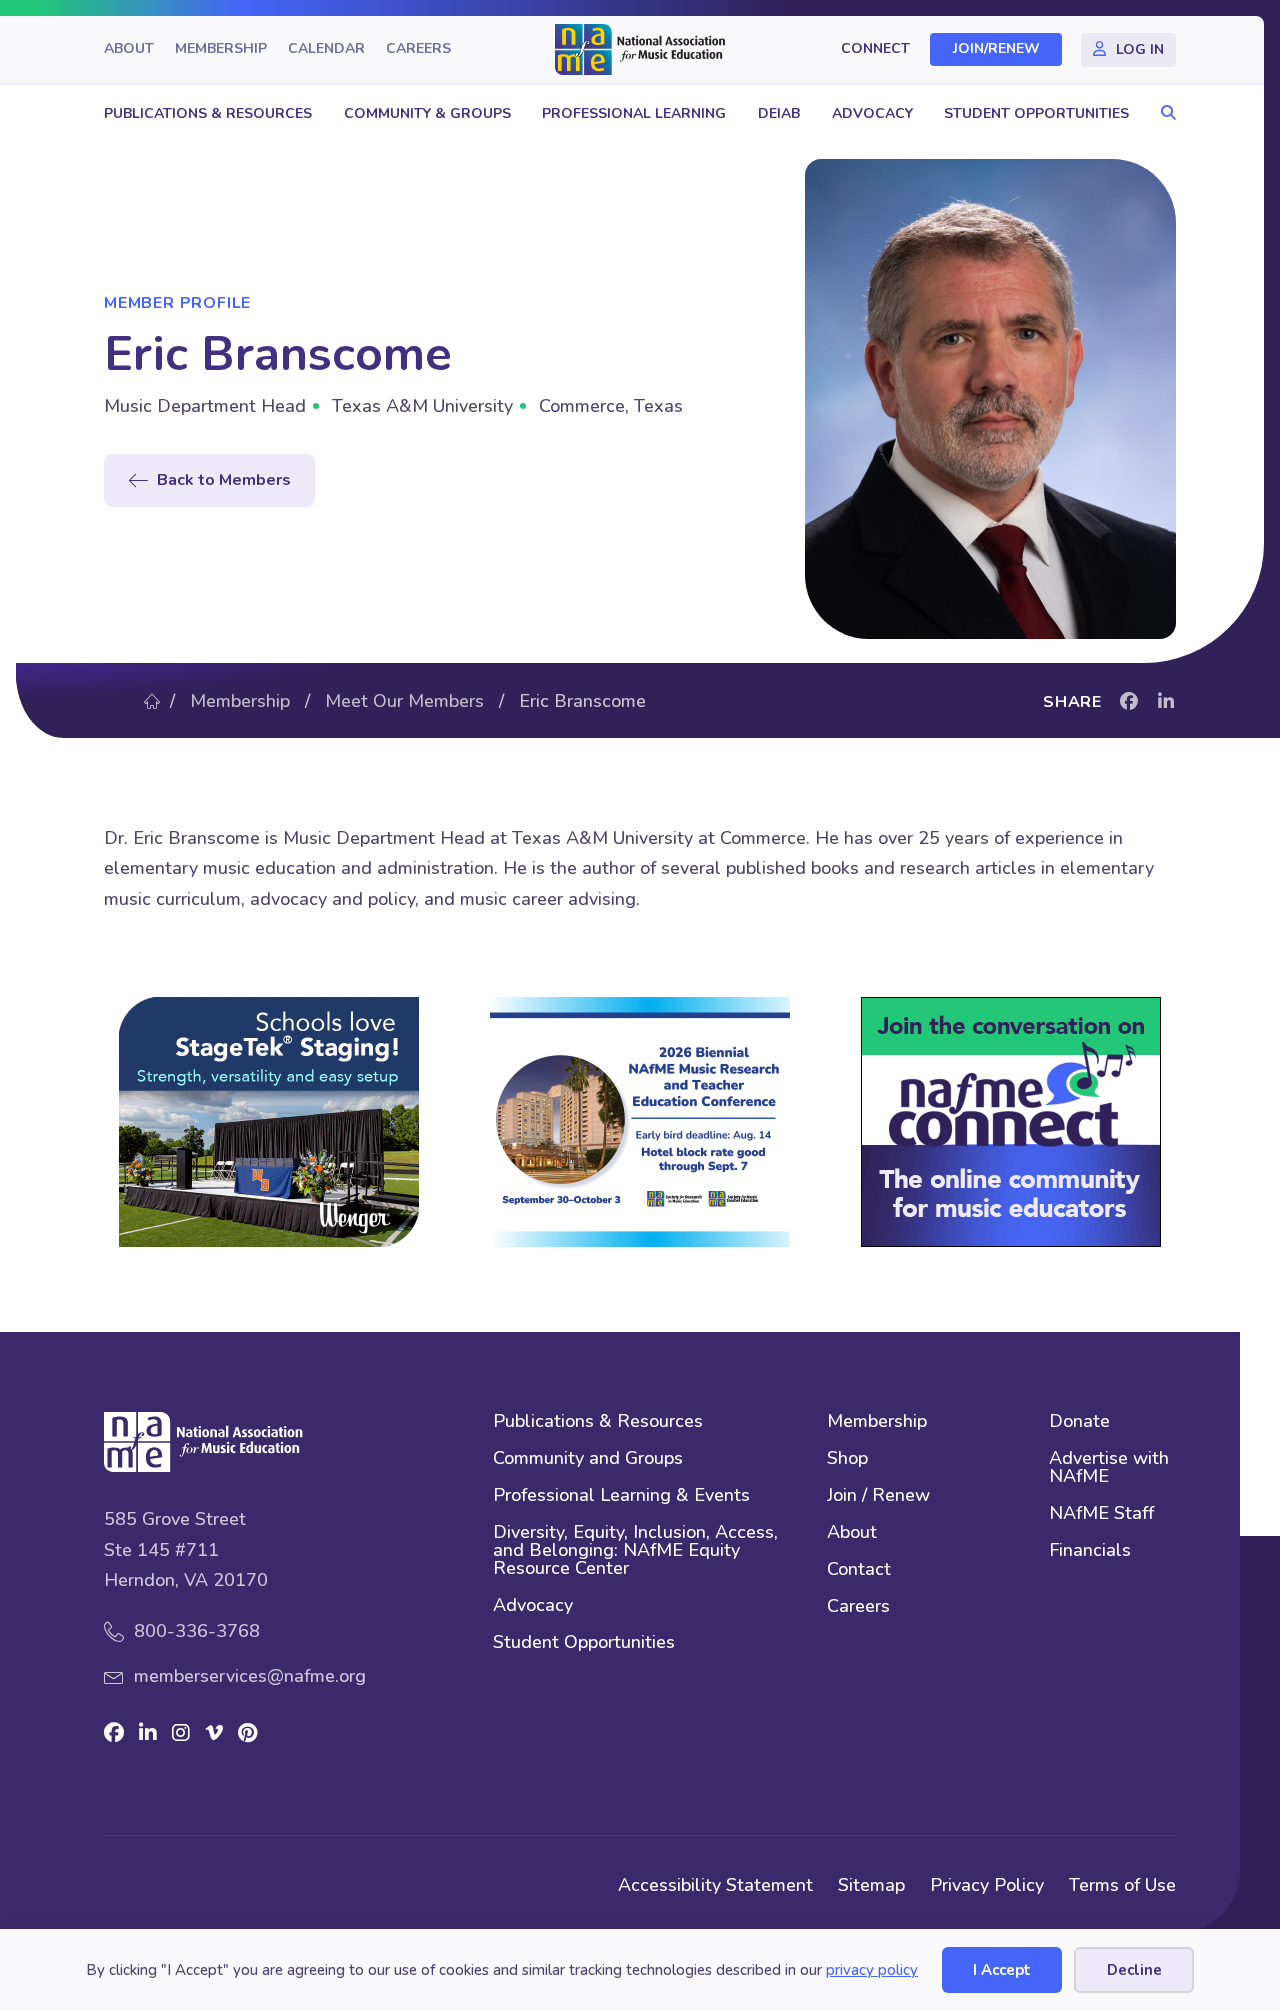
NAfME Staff (1101, 1514)
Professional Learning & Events (621, 1496)
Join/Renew (996, 49)
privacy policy (872, 1970)
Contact (859, 1570)
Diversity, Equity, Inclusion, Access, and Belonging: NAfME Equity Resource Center (635, 1551)
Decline (1134, 1970)
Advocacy (872, 113)
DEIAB (779, 113)
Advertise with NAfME (1109, 1468)
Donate (1079, 1422)
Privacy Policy (987, 1885)
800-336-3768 (197, 1631)
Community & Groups (427, 113)
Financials (1090, 1551)
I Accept (1002, 1970)
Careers (418, 49)
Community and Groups (588, 1459)
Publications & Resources (208, 113)
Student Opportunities (1036, 113)
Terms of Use (1122, 1885)
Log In (1140, 49)
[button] (1163, 113)
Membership (221, 49)
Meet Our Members (404, 701)
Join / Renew (878, 1496)
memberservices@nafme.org (250, 1676)
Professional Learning (634, 113)
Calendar (326, 49)
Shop (847, 1459)
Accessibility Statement (715, 1885)
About (129, 49)
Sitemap (871, 1885)
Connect (875, 49)
